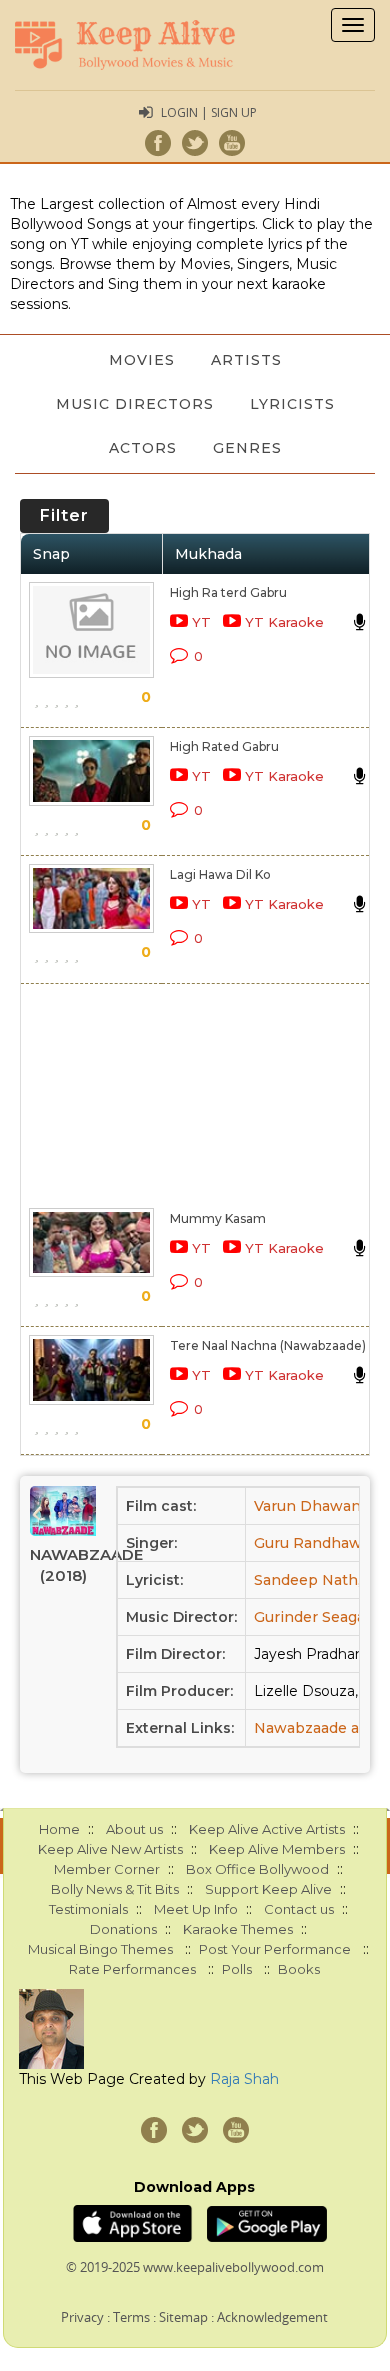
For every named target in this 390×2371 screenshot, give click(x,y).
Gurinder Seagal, (313, 1617)
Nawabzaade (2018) (63, 1565)
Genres (247, 448)
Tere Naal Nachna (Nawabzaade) (268, 1345)
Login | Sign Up (209, 112)
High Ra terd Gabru (228, 592)
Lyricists (292, 404)
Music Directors (135, 404)
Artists (246, 360)
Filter (64, 515)
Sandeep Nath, (307, 1580)
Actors (143, 448)
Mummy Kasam (218, 1218)
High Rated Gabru (224, 746)
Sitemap (183, 2317)
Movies (142, 360)
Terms (131, 2317)
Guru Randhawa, (313, 1543)
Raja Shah (244, 2079)
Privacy (82, 2317)
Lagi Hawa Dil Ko (220, 874)
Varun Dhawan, (309, 1506)
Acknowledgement (272, 2317)
